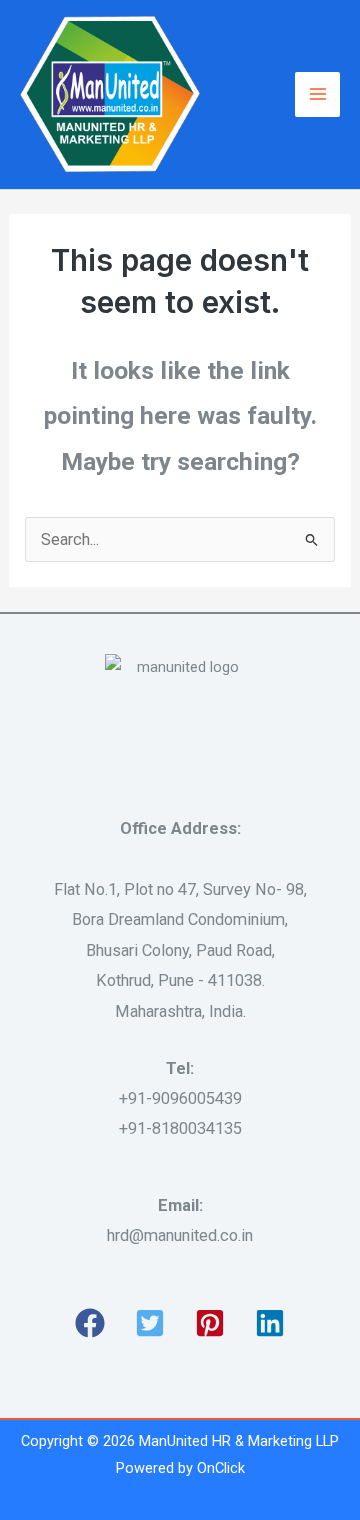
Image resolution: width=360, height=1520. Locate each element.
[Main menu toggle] (317, 94)
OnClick (221, 1468)
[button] (90, 1323)
